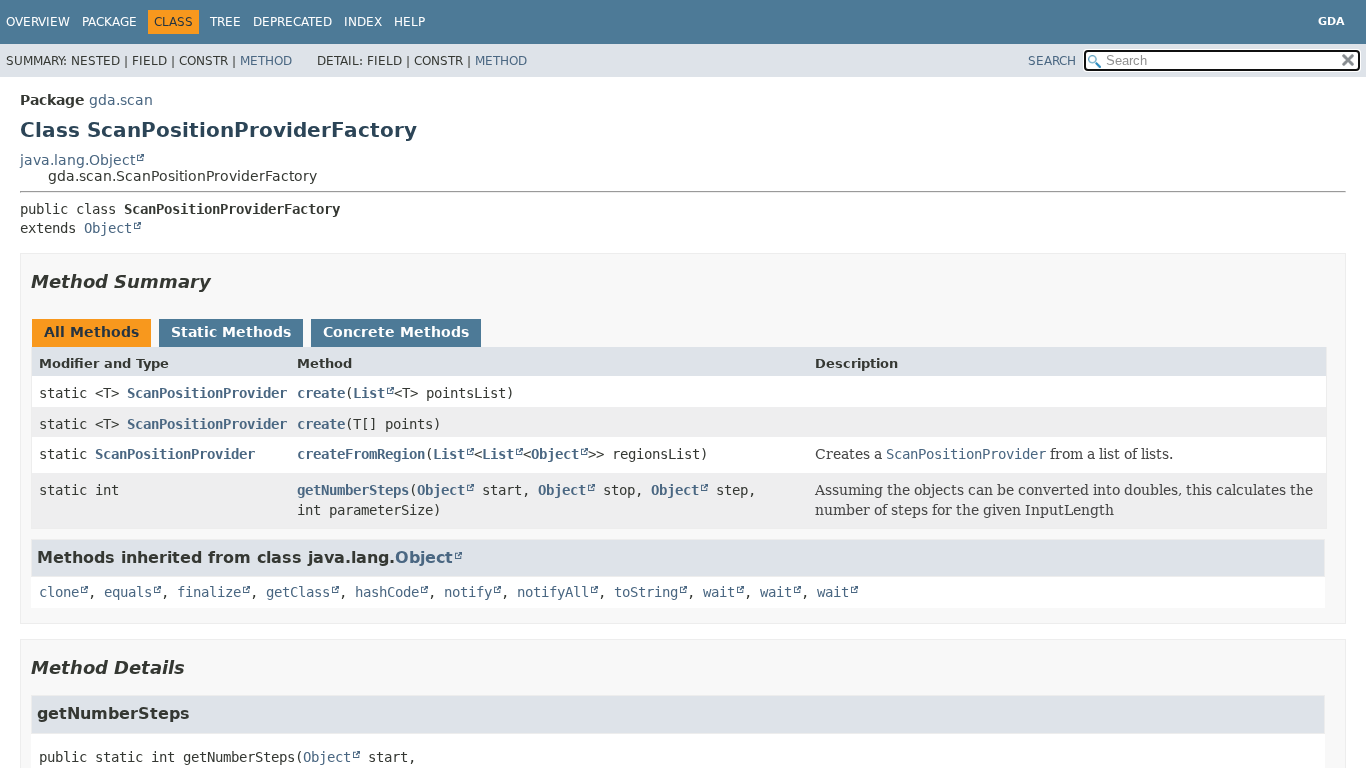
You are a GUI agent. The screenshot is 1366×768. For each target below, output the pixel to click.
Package (109, 22)
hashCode (387, 592)
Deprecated (292, 22)
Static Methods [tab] (231, 332)
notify (468, 592)
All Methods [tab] (91, 332)
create (321, 393)
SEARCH (1052, 61)
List (369, 393)
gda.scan (121, 100)
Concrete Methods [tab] (396, 332)
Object (108, 228)
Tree (225, 22)
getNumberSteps (353, 490)
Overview (38, 22)
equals (128, 592)
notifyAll (553, 592)
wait (719, 592)
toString (646, 592)
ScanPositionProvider (207, 393)
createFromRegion (361, 454)
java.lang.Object (77, 160)
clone (59, 592)
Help (409, 22)
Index (363, 22)
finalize (209, 592)
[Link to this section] (225, 281)
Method (266, 61)
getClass (298, 592)
